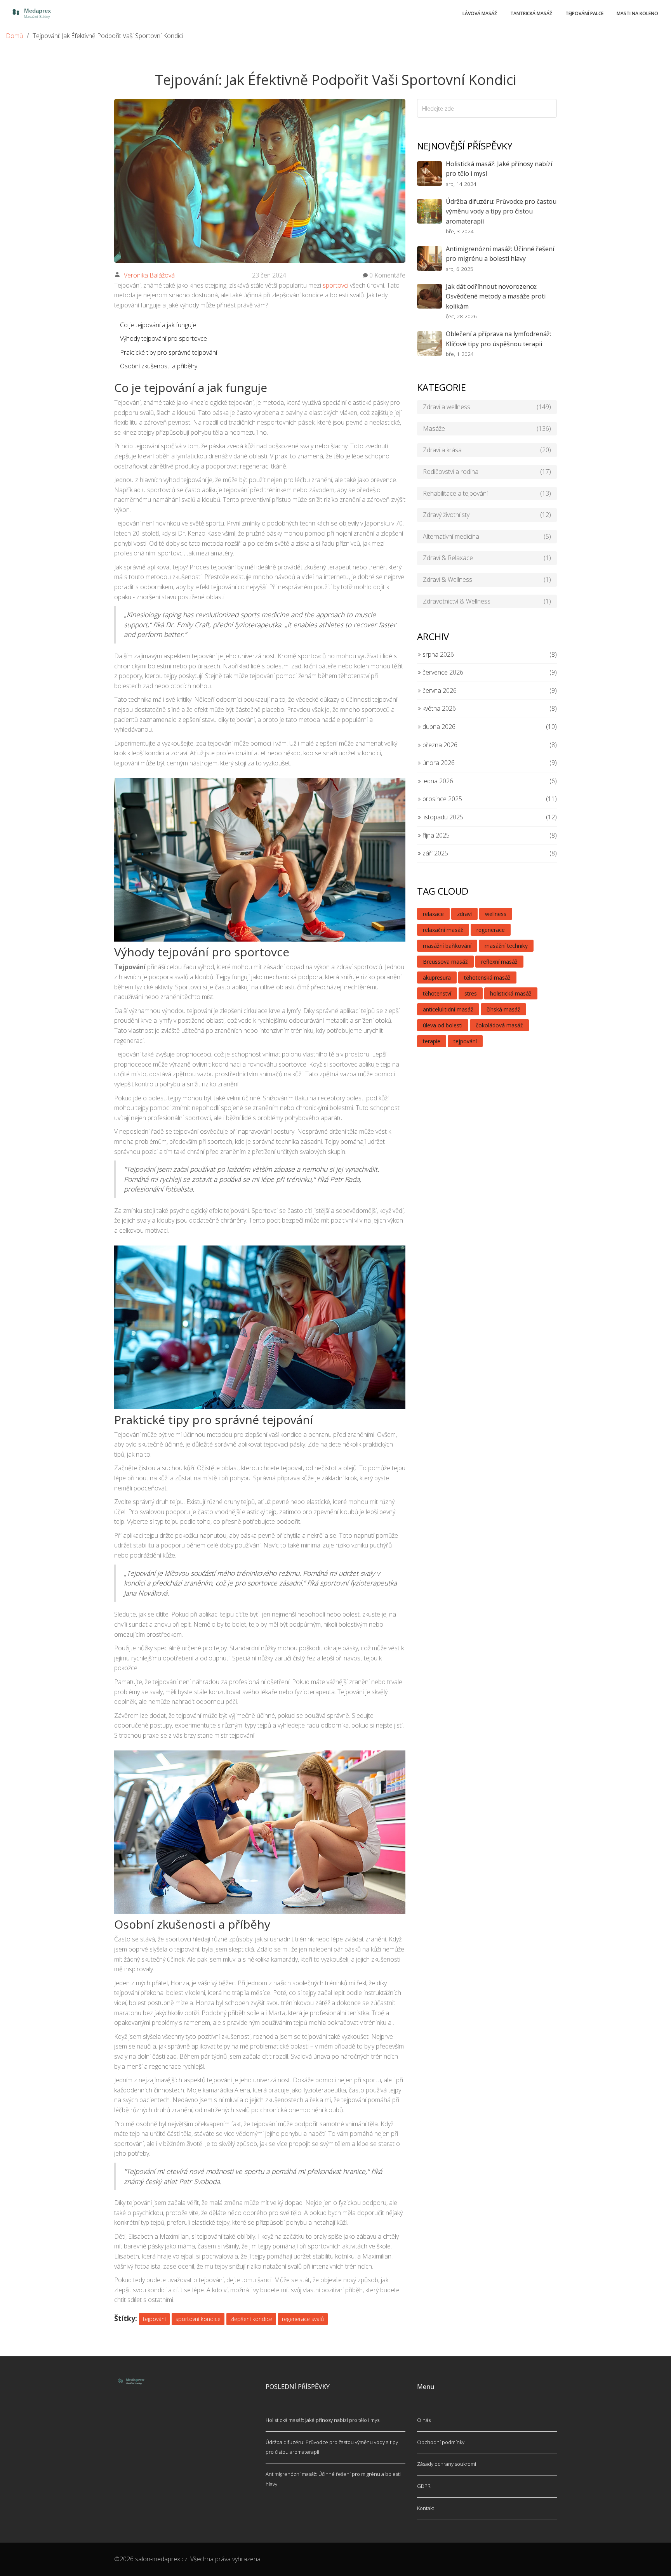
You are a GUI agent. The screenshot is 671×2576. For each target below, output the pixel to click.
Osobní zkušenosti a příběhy (159, 366)
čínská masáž (503, 1009)
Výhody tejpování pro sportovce (163, 338)
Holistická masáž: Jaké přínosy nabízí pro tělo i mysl (499, 169)
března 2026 (439, 745)
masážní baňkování (447, 946)
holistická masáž (511, 993)
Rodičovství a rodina (487, 472)
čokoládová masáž (499, 1025)
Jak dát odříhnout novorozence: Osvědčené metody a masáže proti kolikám (496, 296)
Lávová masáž (480, 13)
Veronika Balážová (149, 275)
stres (471, 993)
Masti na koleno (637, 13)
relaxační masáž (443, 930)
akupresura (437, 977)
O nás (424, 2420)
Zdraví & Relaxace (487, 558)
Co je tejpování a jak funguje (158, 325)
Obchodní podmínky (441, 2442)
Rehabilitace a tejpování (487, 493)
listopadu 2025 (442, 817)
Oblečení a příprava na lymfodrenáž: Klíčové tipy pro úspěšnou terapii (498, 339)
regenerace (491, 930)
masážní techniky (506, 946)
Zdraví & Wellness (487, 579)
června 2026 (439, 690)
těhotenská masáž (487, 977)
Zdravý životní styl (487, 515)
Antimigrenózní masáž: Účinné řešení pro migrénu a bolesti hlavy (500, 254)
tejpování (154, 2319)
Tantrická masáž (531, 13)
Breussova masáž (445, 962)
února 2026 (438, 763)
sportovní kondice (198, 2319)
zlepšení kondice (251, 2319)
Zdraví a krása (487, 450)
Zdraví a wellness (487, 407)
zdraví (464, 914)
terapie (432, 1041)
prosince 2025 (442, 799)
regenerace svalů (303, 2319)
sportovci (335, 285)
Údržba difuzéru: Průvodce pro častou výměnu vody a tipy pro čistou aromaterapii (501, 211)
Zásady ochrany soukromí (447, 2464)
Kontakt (426, 2508)
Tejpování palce (584, 13)
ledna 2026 (437, 781)
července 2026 (442, 672)
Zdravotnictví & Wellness (487, 601)
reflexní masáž (499, 962)
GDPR (424, 2486)
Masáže (487, 428)
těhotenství (437, 993)
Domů (14, 36)
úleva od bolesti (443, 1025)
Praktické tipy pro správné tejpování (169, 352)
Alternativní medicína (487, 536)
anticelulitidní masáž (448, 1009)
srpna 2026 (437, 654)
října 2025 (435, 835)
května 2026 (438, 708)
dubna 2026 (438, 727)
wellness (496, 914)
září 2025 (435, 853)
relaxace (433, 914)
